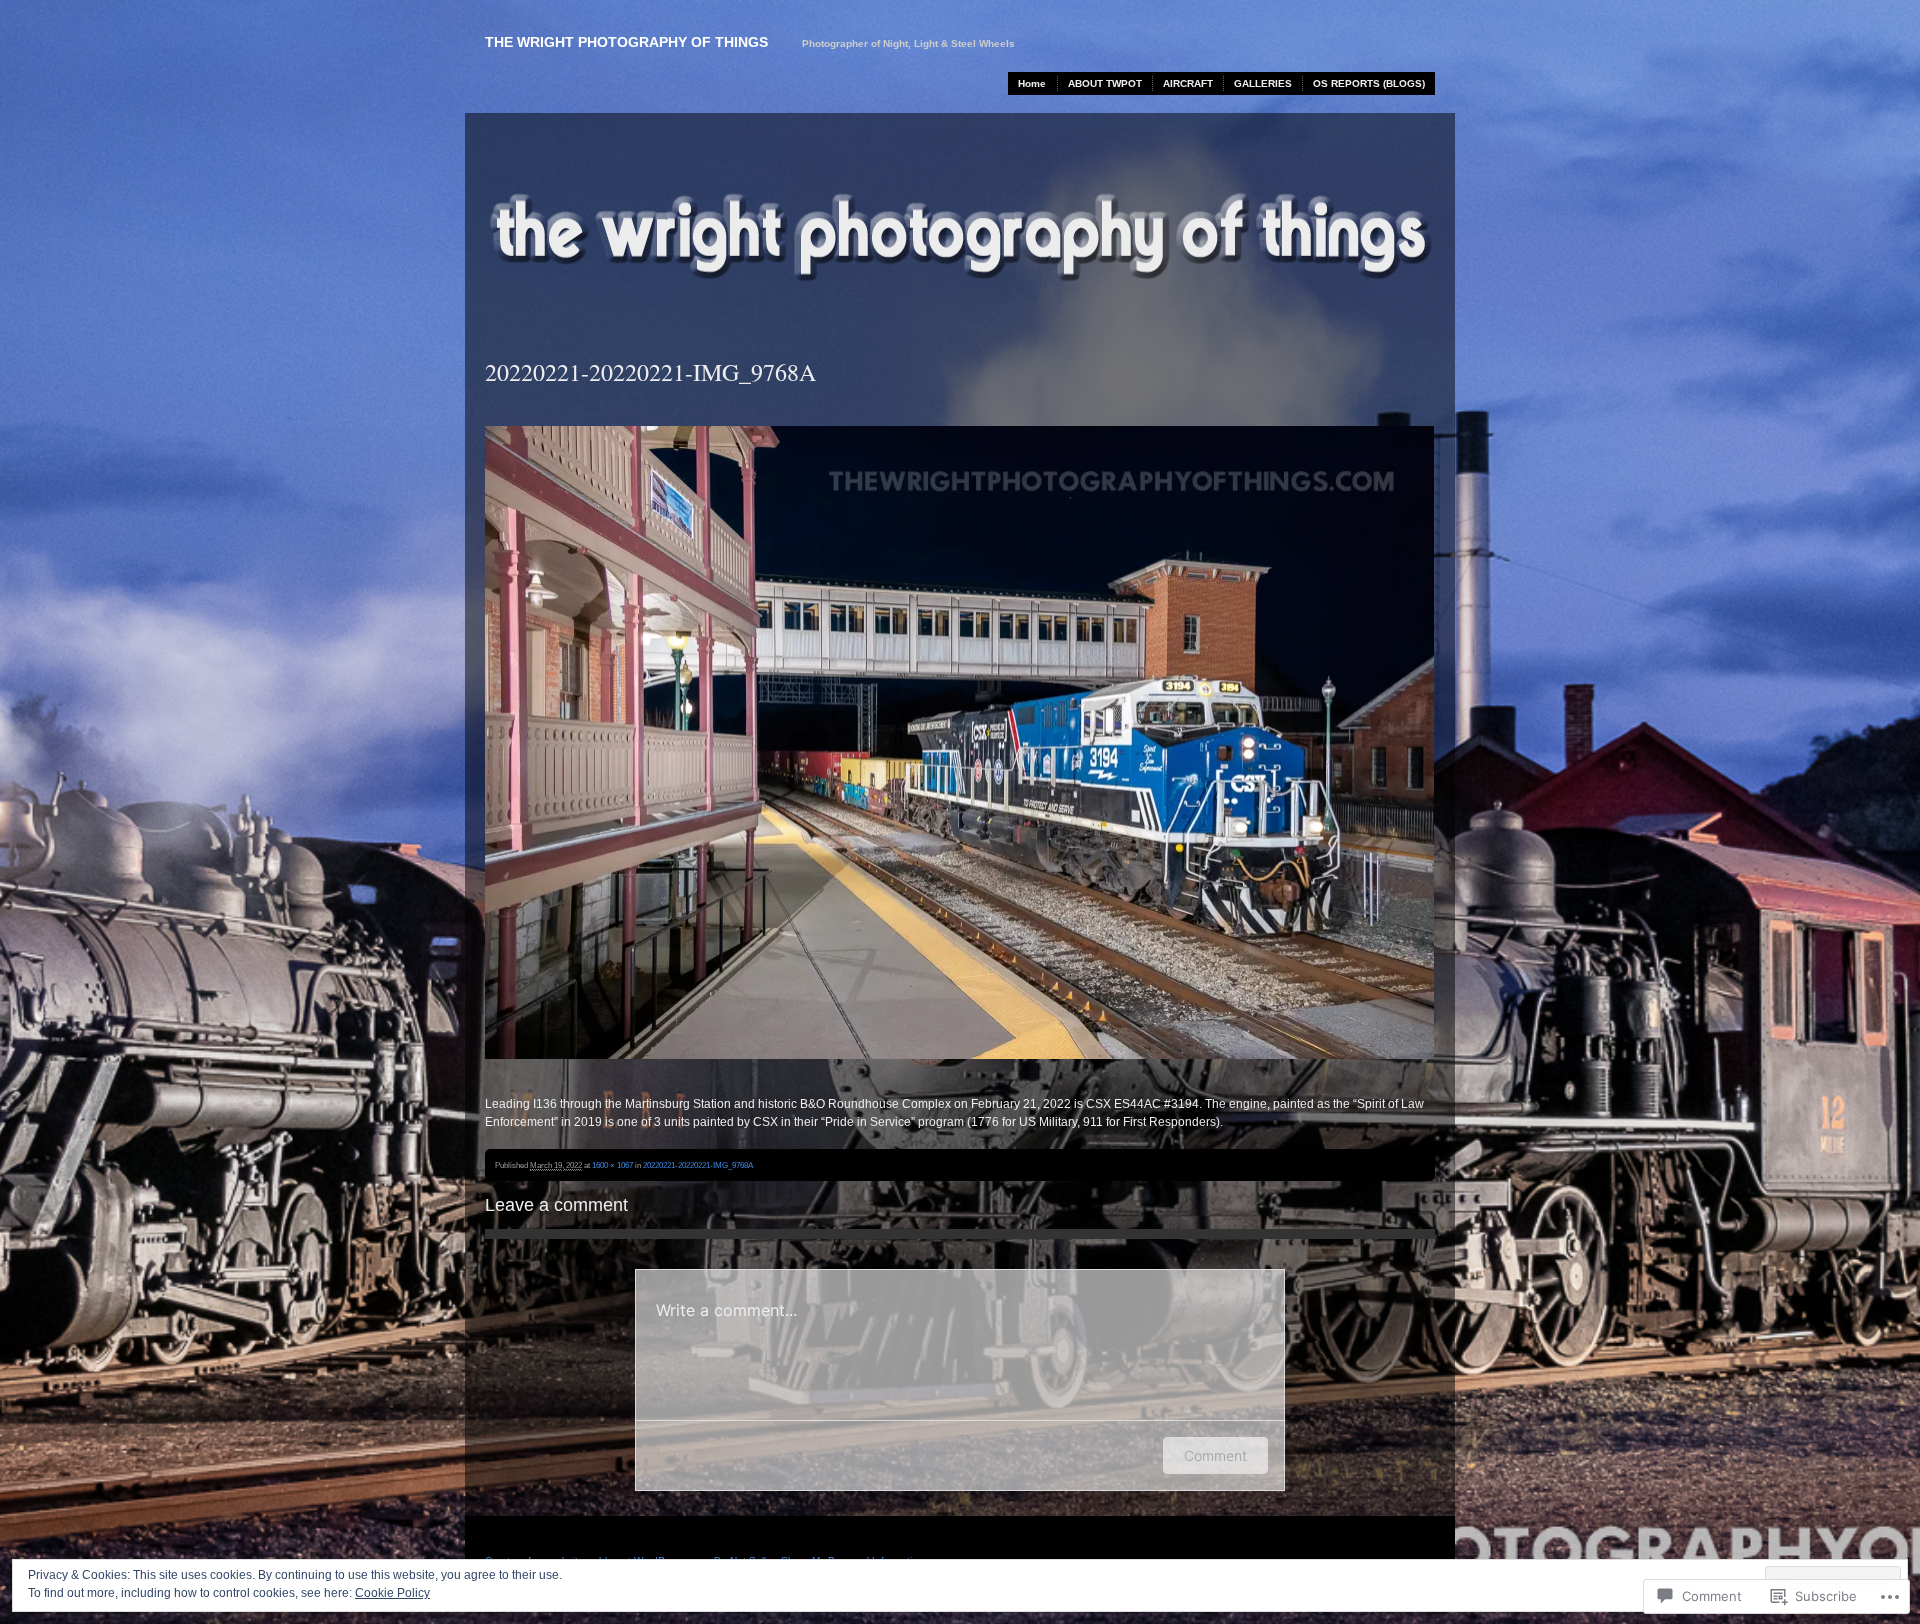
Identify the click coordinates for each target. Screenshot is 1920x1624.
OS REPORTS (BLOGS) (1369, 83)
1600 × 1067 (612, 1165)
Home (1032, 83)
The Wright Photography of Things (626, 42)
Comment (1215, 1455)
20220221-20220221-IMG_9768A (698, 1165)
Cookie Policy (392, 1593)
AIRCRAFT (1188, 83)
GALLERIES (1263, 83)
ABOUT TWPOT (1105, 83)
